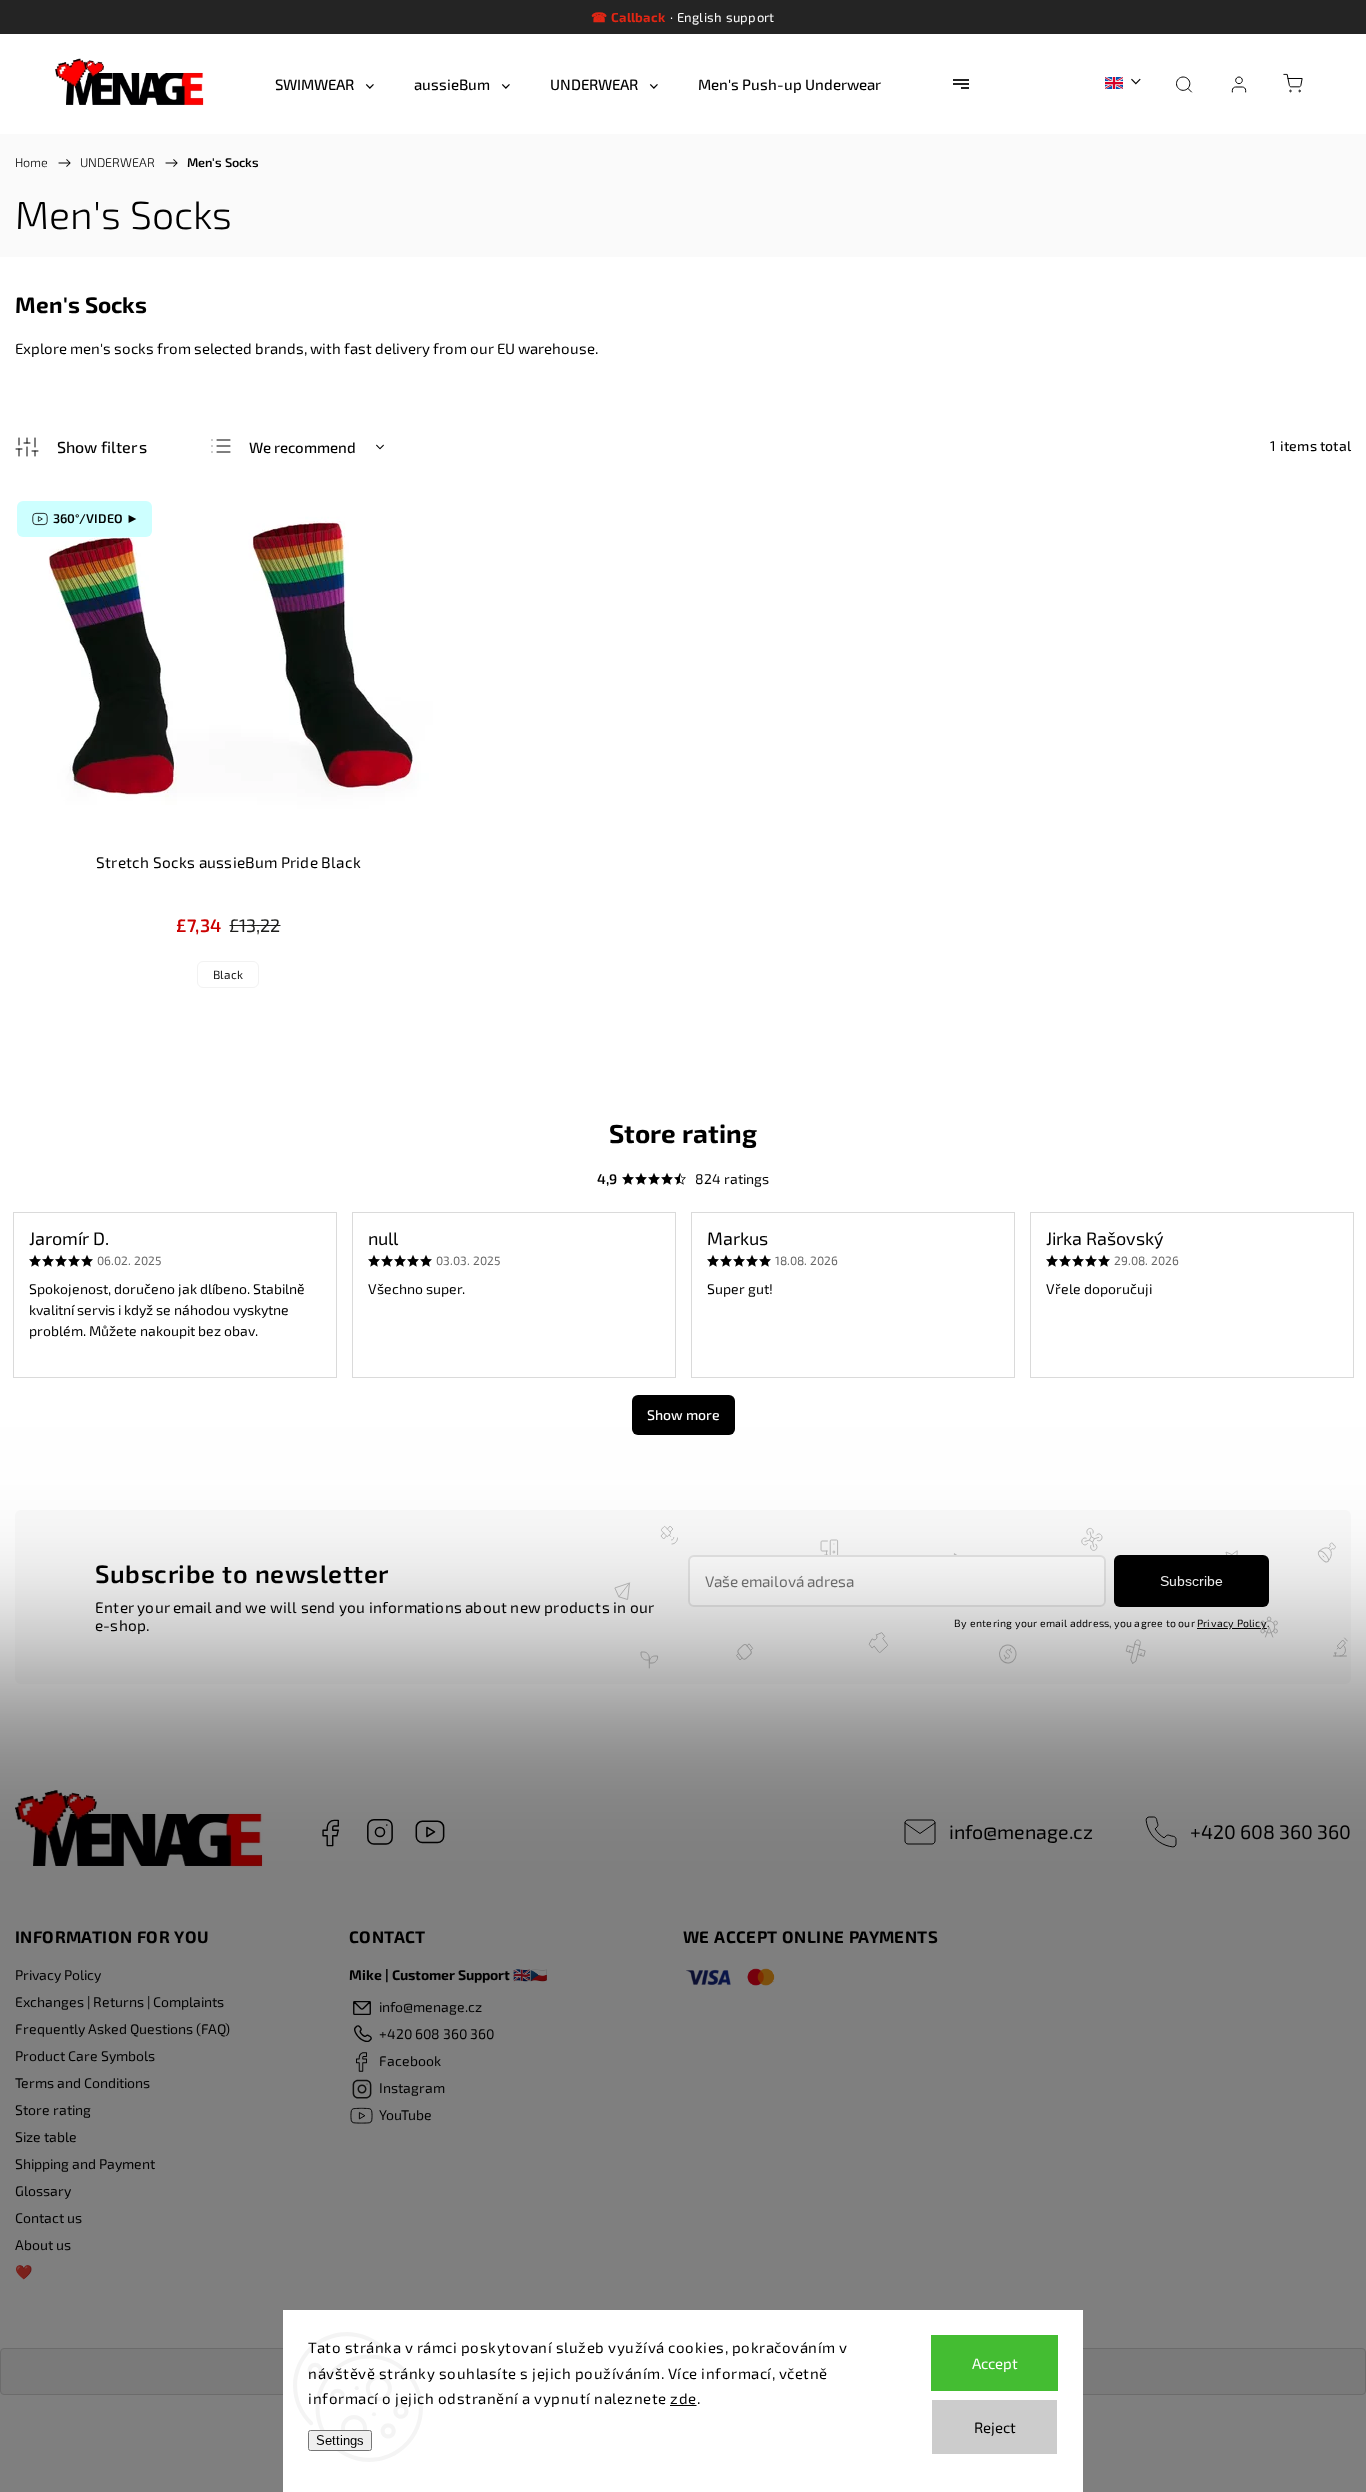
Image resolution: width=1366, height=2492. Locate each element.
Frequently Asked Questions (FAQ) (122, 2028)
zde (683, 2398)
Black (228, 974)
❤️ (23, 2271)
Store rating (53, 2109)
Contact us (48, 2217)
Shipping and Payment (85, 2163)
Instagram (380, 1832)
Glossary (43, 2190)
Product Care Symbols (85, 2055)
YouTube (430, 1832)
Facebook (330, 1832)
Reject (995, 2427)
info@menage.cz (1021, 1831)
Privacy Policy (1232, 1623)
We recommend (302, 447)
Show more (683, 1414)
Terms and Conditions (82, 2082)
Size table (46, 2136)
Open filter (81, 447)
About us (43, 2244)
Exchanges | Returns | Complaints (119, 2001)
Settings (340, 2440)
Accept (995, 2363)
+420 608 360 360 (1270, 1831)
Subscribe (1191, 1581)
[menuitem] (324, 84)
